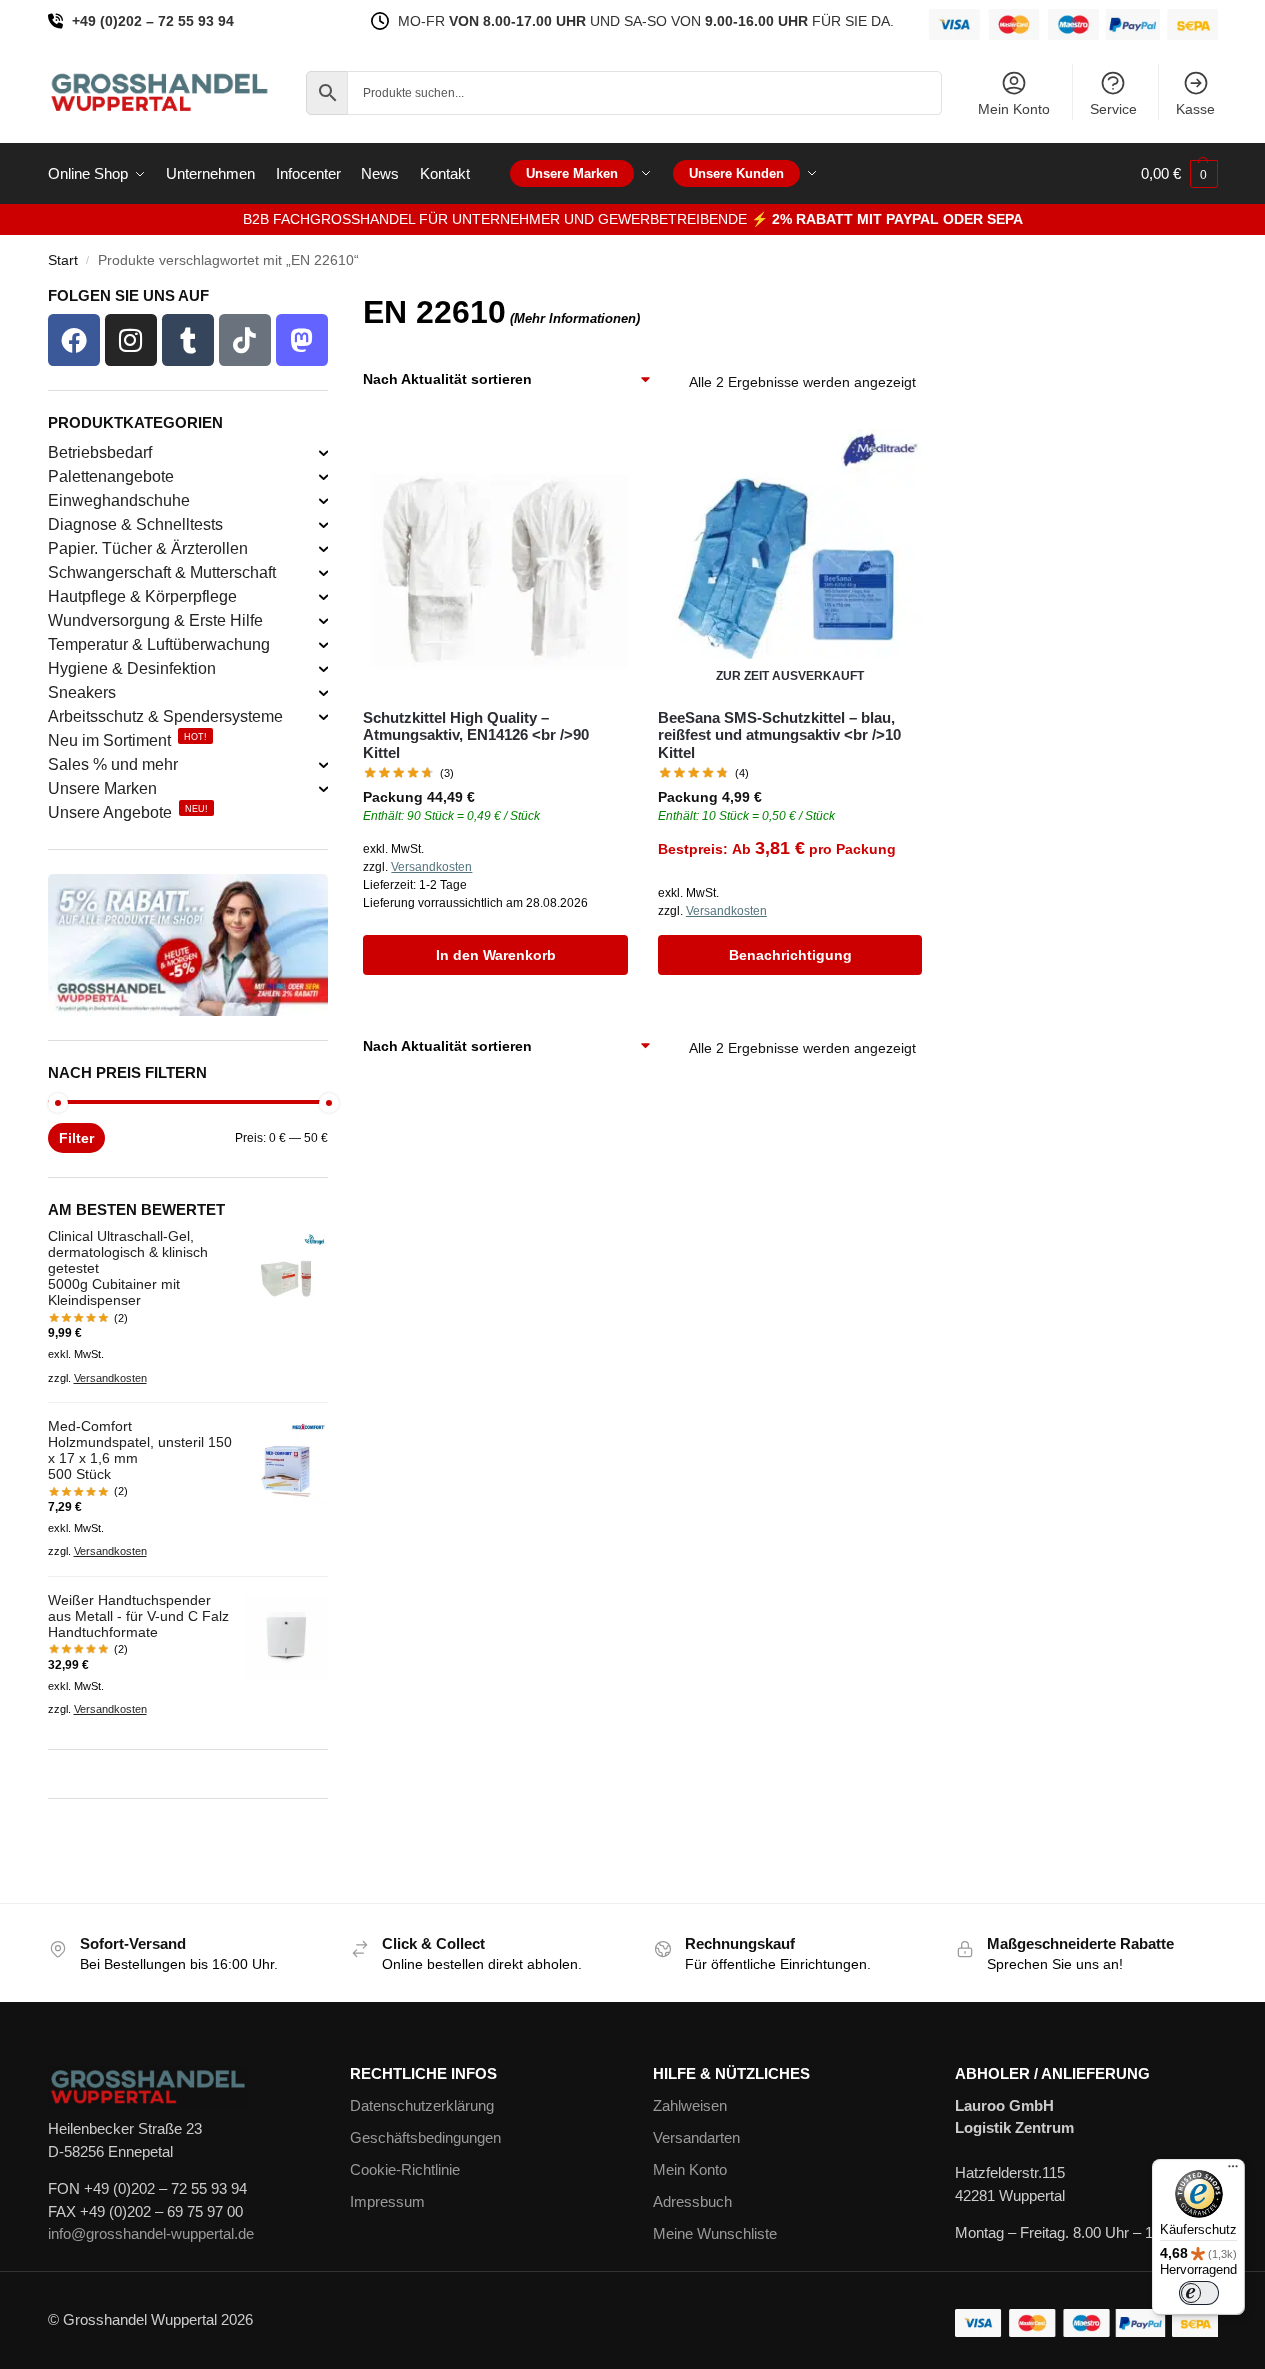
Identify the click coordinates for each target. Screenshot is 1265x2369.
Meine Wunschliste (715, 2233)
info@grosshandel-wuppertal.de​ (151, 2233)
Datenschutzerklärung (422, 2105)
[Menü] (1233, 2171)
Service (1113, 109)
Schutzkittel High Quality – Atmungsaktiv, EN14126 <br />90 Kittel (476, 735)
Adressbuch (692, 2201)
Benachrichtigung (790, 955)
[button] (1179, 174)
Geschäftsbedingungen (425, 2137)
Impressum (387, 2201)
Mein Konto (1014, 109)
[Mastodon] (302, 340)
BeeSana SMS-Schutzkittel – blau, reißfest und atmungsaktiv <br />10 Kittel (779, 735)
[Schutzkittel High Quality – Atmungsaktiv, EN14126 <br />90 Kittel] (495, 561)
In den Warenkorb (496, 955)
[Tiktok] (245, 340)
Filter (76, 1138)
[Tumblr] (188, 340)
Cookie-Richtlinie (405, 2169)
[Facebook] (74, 340)
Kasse (1195, 109)
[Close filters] (334, 300)
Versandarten (696, 2137)
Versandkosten (431, 867)
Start (63, 260)
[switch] (1199, 2293)
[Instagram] (131, 340)
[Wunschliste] (598, 459)
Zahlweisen (690, 2105)
